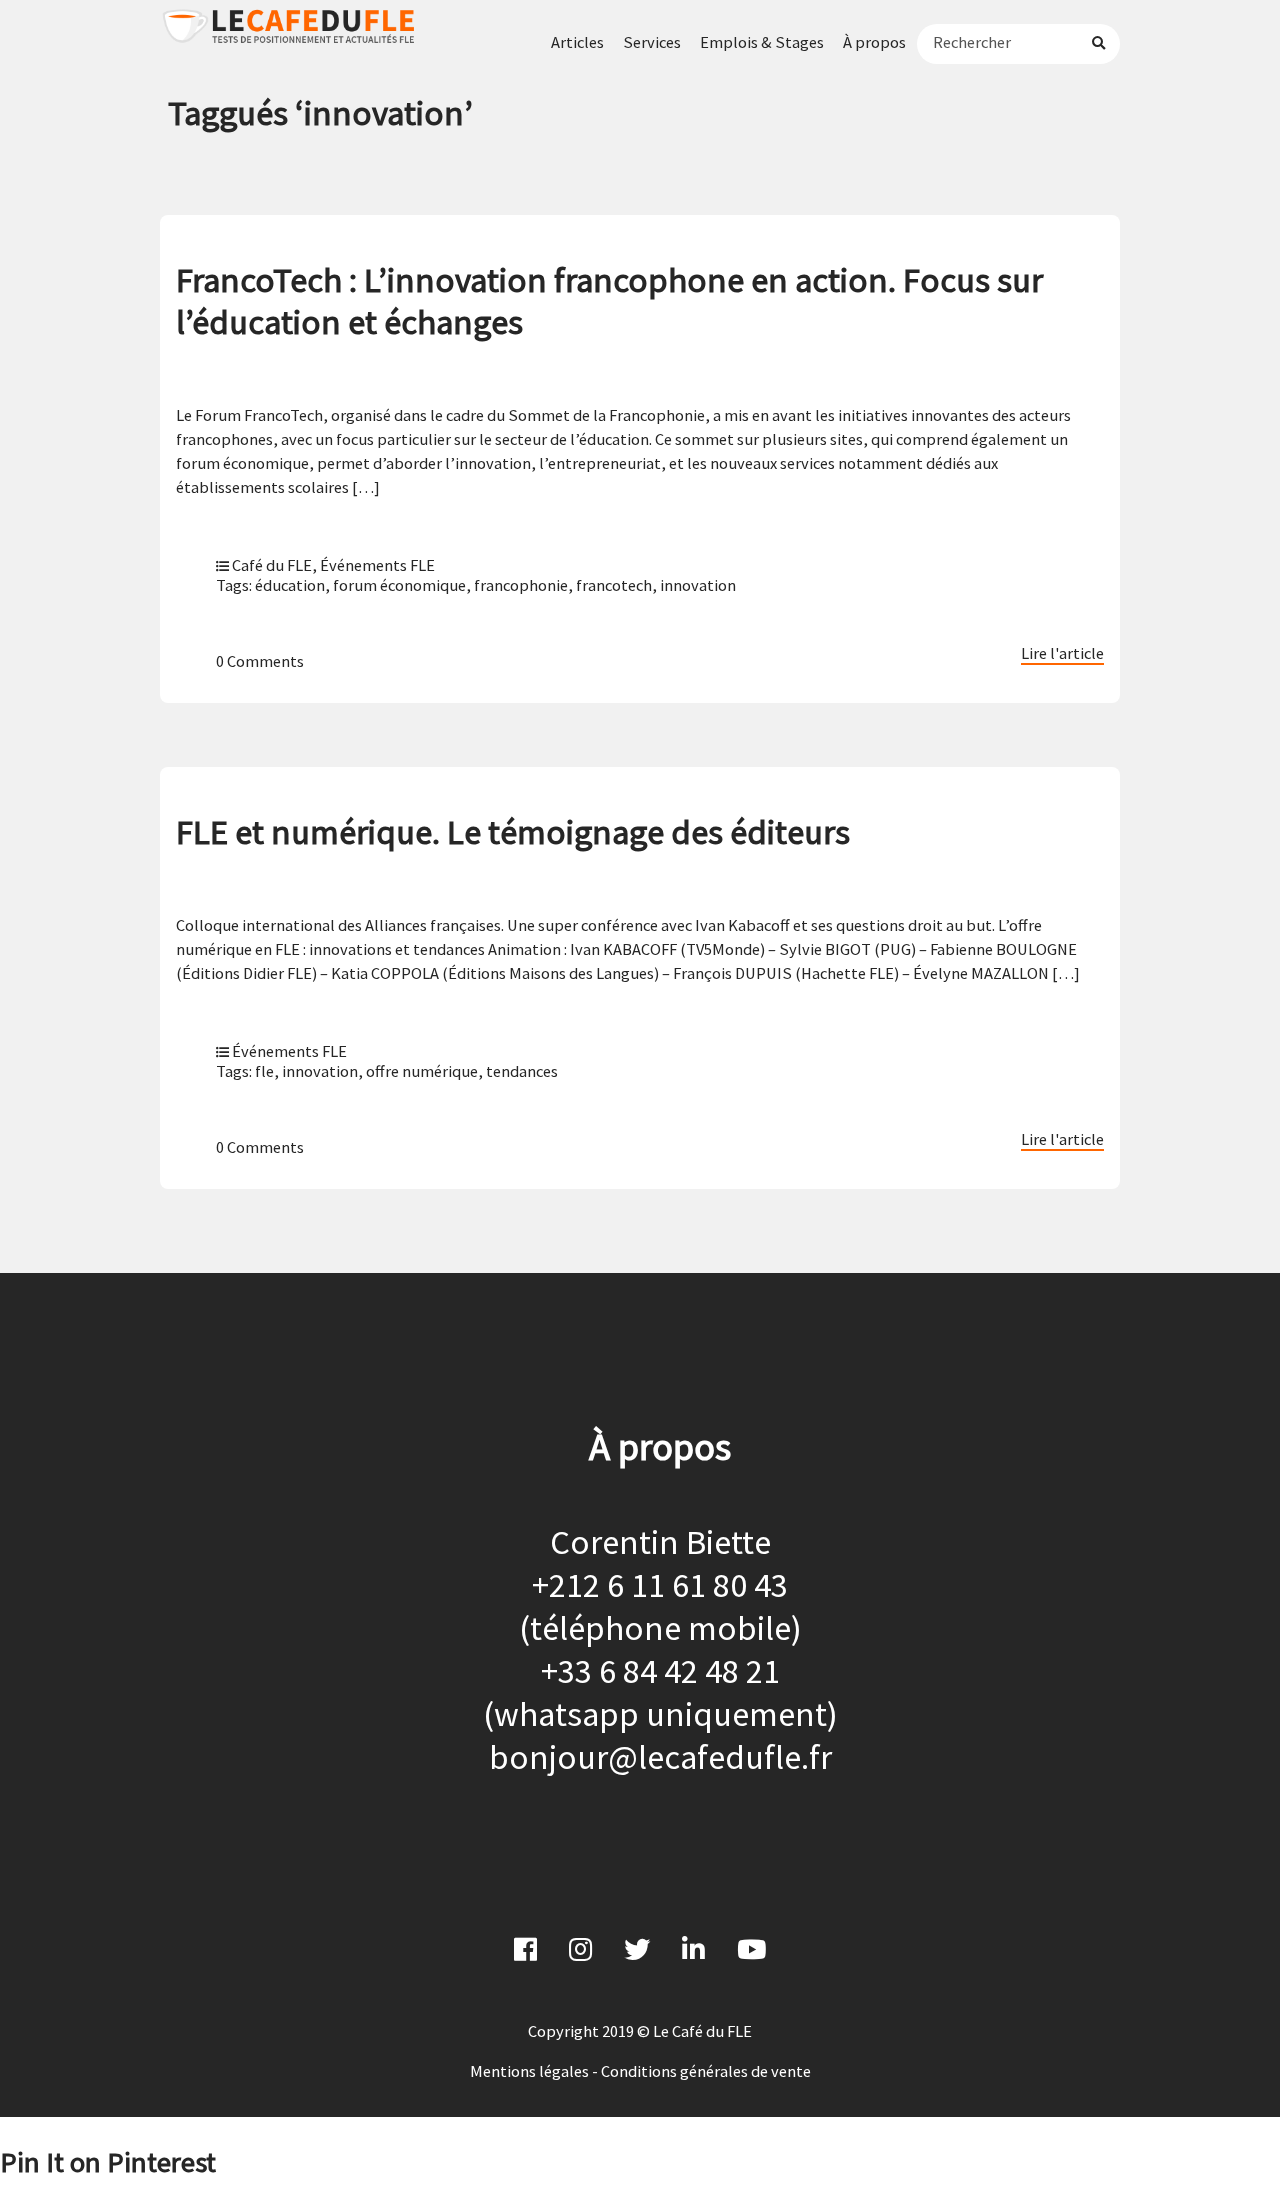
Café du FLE (272, 565)
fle (264, 1071)
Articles (577, 42)
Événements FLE (377, 565)
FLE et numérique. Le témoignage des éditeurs (513, 831)
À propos (874, 42)
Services (652, 42)
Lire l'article (1062, 653)
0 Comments (260, 661)
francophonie (521, 585)
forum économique (399, 585)
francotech (614, 585)
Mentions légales (529, 2071)
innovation (698, 585)
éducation (290, 585)
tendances (522, 1071)
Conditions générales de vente (706, 2071)
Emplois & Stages (762, 42)
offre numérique (422, 1071)
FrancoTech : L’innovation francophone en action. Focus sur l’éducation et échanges (609, 300)
